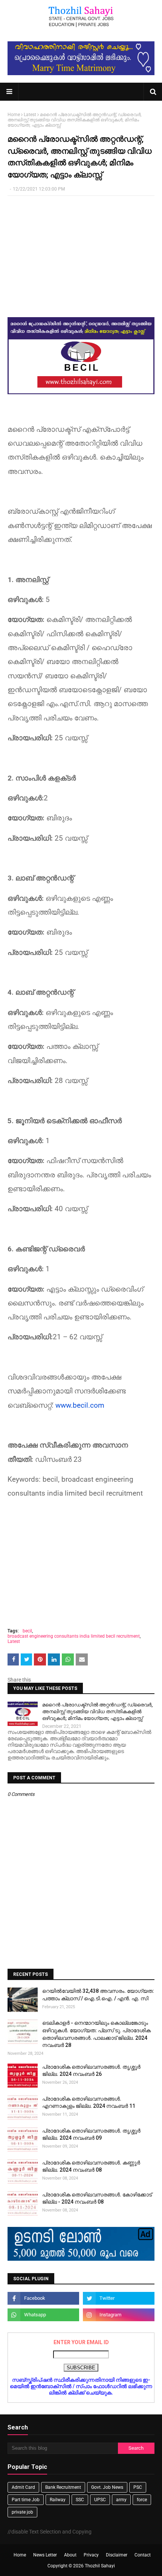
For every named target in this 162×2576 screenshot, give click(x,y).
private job (22, 2512)
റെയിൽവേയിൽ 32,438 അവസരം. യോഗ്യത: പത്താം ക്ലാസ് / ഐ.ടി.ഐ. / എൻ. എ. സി (98, 1995)
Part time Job (26, 2500)
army (121, 2500)
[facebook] (43, 2298)
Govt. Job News (107, 2487)
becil (27, 1631)
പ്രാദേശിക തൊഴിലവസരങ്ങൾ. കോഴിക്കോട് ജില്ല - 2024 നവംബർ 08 (97, 2198)
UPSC (100, 2500)
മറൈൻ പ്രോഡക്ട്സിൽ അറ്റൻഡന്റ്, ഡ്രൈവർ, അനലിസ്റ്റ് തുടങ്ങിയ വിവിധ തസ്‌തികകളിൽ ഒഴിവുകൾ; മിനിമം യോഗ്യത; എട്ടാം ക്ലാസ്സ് (97, 1712)
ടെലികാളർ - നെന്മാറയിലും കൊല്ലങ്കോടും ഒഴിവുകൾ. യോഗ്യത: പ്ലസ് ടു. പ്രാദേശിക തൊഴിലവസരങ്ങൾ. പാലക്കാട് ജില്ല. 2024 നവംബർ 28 (96, 2034)
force (142, 2500)
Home (14, 115)
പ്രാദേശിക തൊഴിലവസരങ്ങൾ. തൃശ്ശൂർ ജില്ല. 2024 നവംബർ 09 (91, 2134)
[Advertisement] (81, 256)
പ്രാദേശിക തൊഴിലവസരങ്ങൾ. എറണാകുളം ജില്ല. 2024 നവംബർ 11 (89, 2103)
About (70, 2555)
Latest (30, 115)
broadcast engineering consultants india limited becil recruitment (74, 1636)
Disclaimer (117, 2555)
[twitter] (119, 2298)
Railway (58, 2500)
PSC (138, 2487)
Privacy (91, 2555)
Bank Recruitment (63, 2487)
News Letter (45, 2555)
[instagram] (119, 2315)
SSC (80, 2500)
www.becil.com (80, 1405)
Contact (143, 2555)
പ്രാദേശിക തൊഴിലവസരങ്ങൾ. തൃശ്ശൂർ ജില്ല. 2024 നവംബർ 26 (91, 2071)
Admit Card (23, 2487)
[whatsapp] (43, 2315)
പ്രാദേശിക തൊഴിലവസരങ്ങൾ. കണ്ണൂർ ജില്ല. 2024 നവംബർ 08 (91, 2166)
